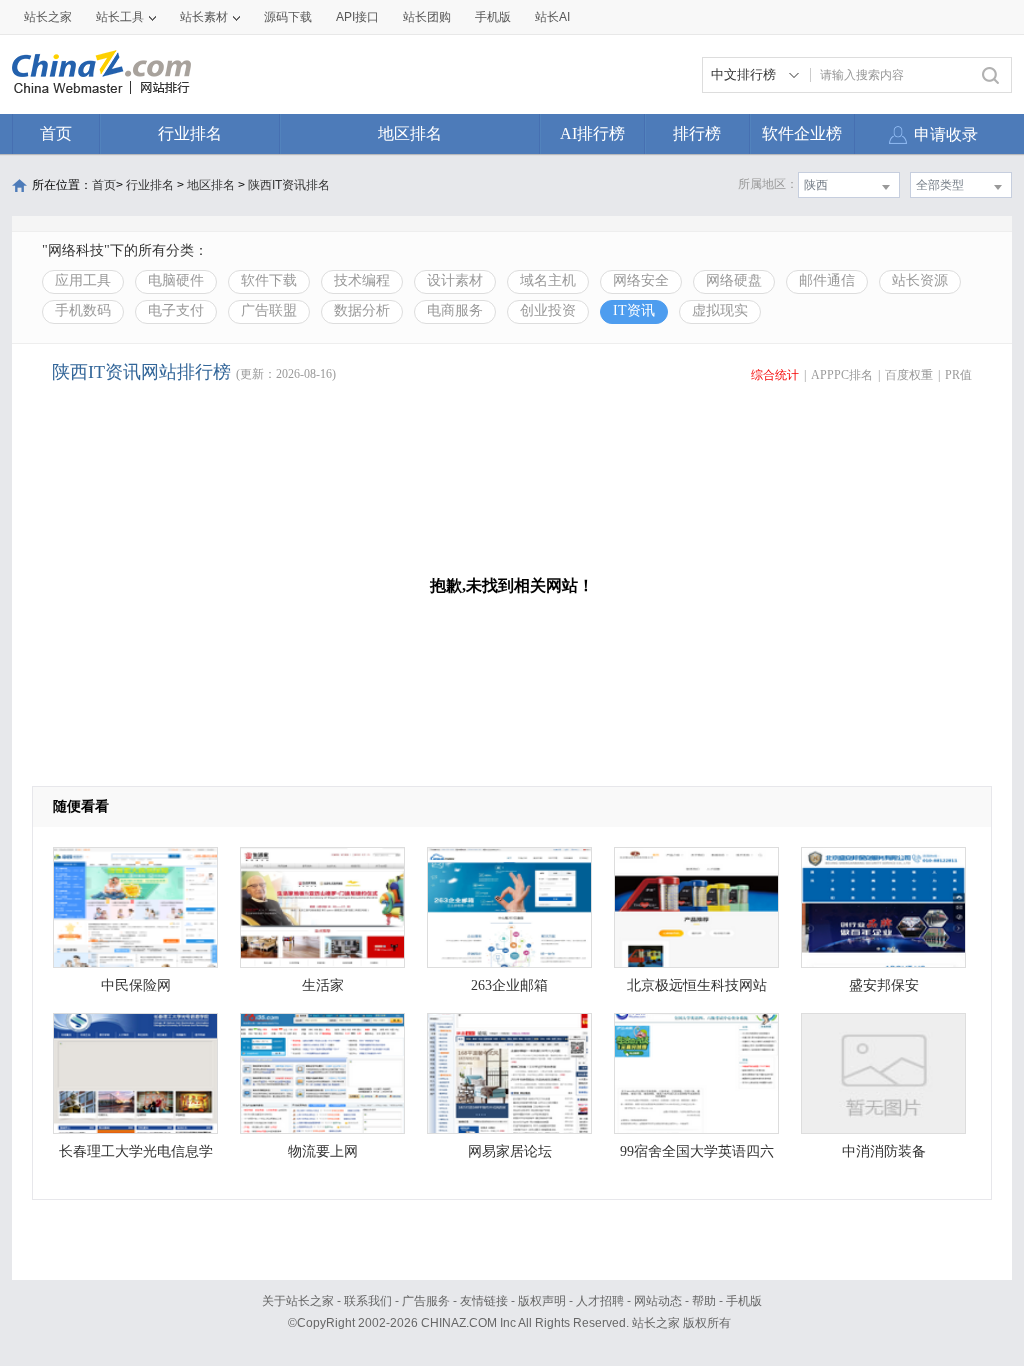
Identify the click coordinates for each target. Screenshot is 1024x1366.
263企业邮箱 (509, 985)
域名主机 (548, 280)
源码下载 (288, 17)
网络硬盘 (734, 280)
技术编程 (362, 280)
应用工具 (83, 280)
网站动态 (658, 1301)
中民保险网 (136, 985)
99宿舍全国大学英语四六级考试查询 (697, 1156)
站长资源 (920, 280)
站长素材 (204, 17)
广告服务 (426, 1301)
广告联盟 (269, 310)
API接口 (357, 17)
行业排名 (190, 133)
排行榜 (697, 133)
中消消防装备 (884, 1151)
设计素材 (455, 280)
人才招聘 (600, 1301)
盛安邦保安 (884, 985)
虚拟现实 (720, 310)
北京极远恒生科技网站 (697, 985)
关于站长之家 (298, 1301)
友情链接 (484, 1301)
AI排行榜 (592, 133)
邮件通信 (827, 280)
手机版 (744, 1301)
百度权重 (909, 375)
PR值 (958, 375)
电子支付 (176, 310)
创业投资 (548, 310)
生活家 (323, 985)
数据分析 (362, 310)
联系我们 (368, 1301)
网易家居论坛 (510, 1151)
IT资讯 (634, 310)
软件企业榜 (802, 133)
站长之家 (48, 17)
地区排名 (410, 133)
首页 (56, 133)
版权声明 (542, 1301)
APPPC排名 (842, 375)
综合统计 (775, 375)
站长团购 (427, 17)
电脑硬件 (176, 280)
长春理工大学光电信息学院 (136, 1156)
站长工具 (120, 17)
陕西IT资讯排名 (289, 185)
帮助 (704, 1301)
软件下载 (269, 280)
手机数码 (83, 310)
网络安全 (641, 280)
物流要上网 (323, 1151)
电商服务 (455, 310)
